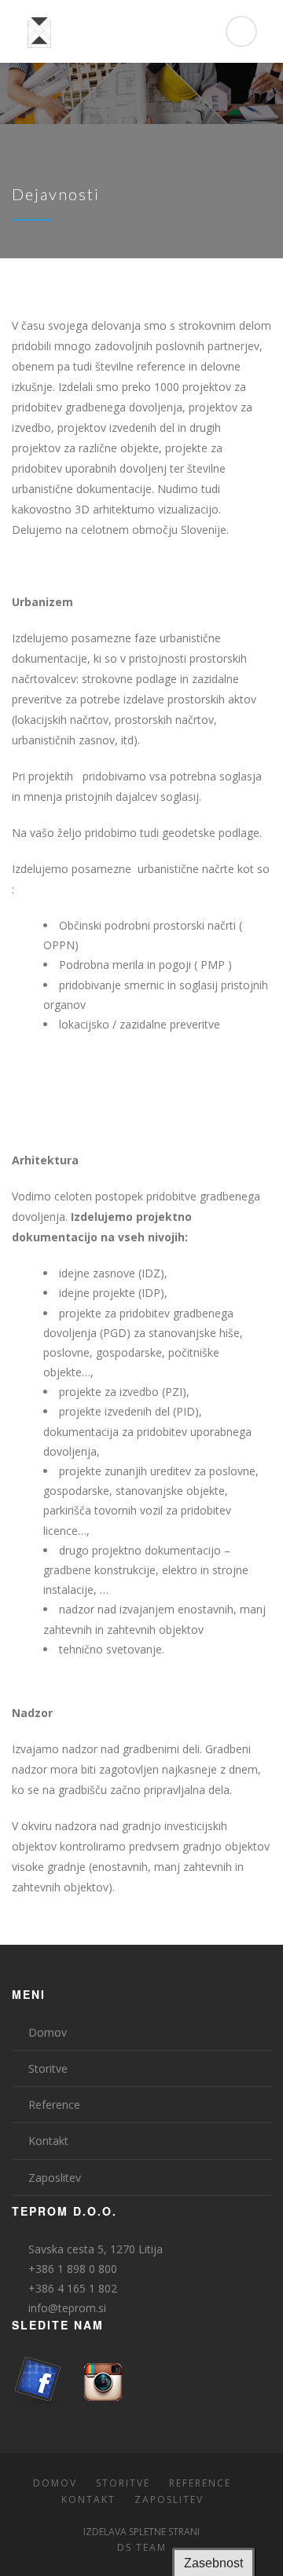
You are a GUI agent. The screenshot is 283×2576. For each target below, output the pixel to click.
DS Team (142, 2547)
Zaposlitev (55, 2178)
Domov (48, 2032)
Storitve (48, 2068)
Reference (54, 2105)
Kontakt (48, 2141)
